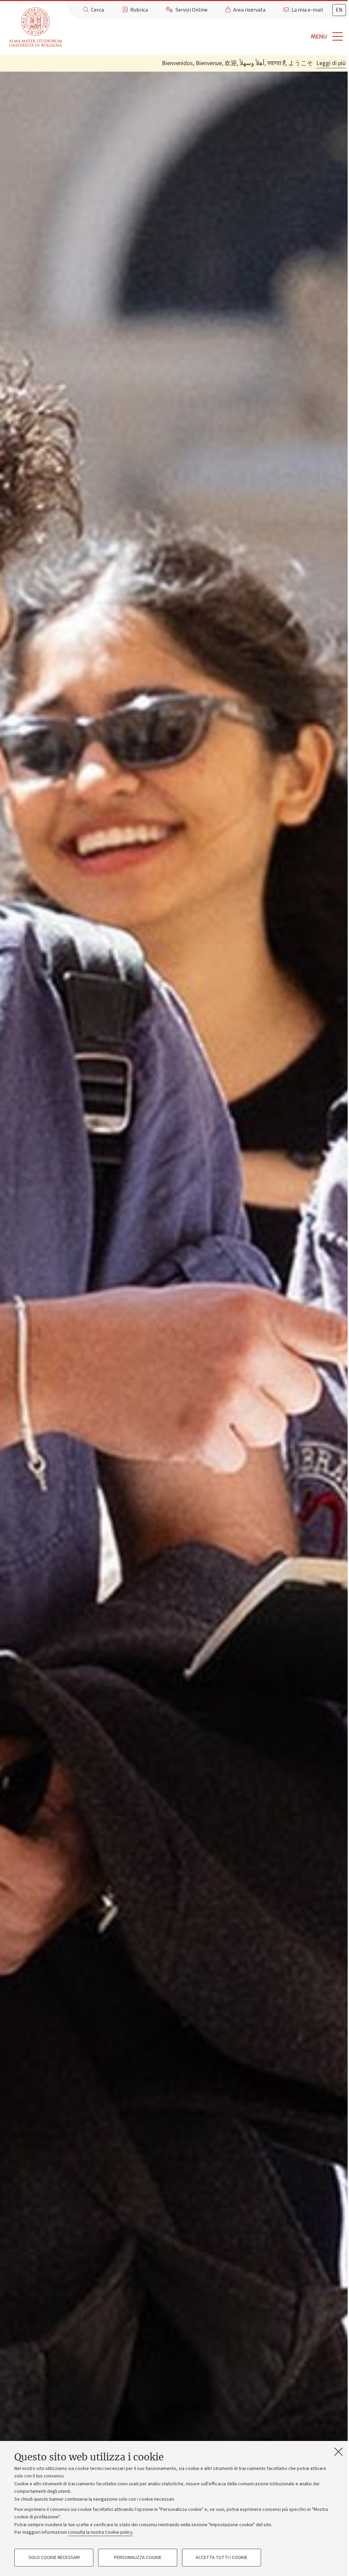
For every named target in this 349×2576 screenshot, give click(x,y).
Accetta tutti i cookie (222, 2558)
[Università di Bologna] (36, 27)
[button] (207, 37)
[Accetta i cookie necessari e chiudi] (338, 2452)
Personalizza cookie (138, 2558)
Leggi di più (331, 63)
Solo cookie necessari (54, 2558)
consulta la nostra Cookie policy (100, 2532)
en (339, 10)
